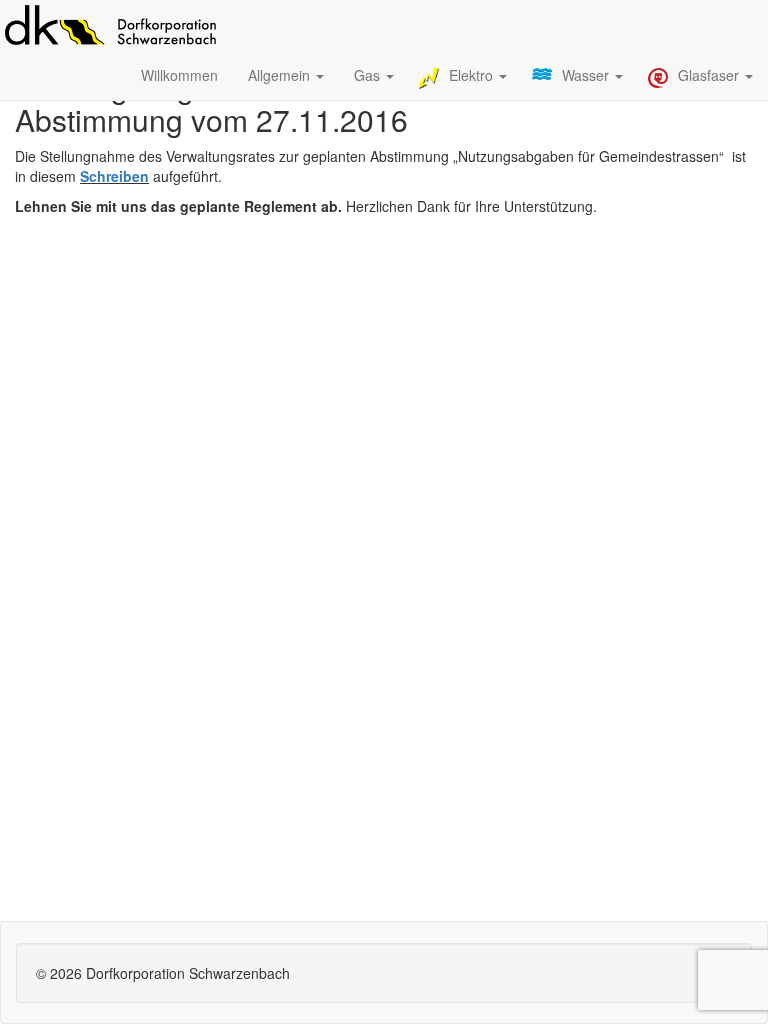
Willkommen (179, 75)
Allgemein (281, 75)
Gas (369, 75)
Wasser (587, 75)
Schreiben (114, 176)
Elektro (473, 75)
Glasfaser (710, 75)
